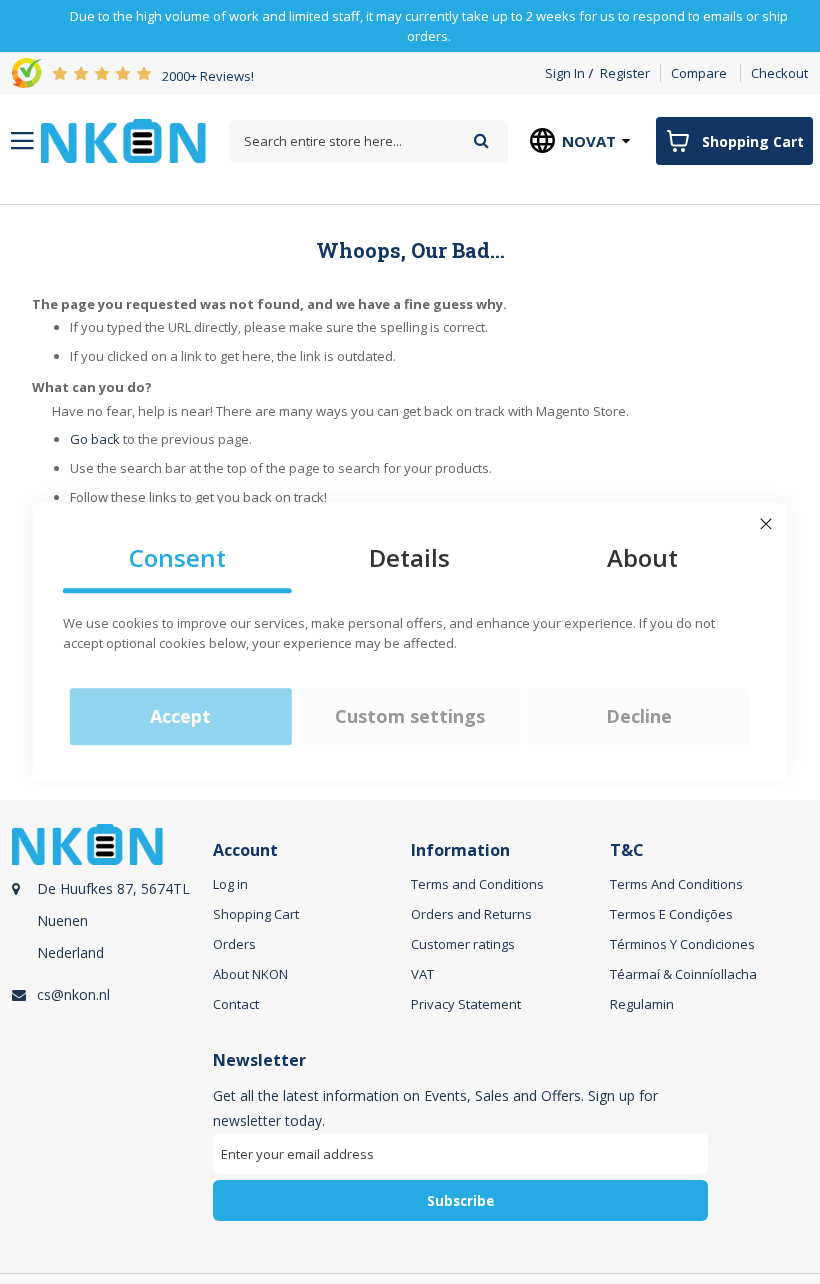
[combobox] (368, 141)
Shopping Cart (256, 914)
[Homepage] (123, 141)
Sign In (565, 73)
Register (625, 73)
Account (245, 850)
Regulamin (642, 1004)
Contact (236, 1004)
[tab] (109, 927)
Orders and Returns (471, 914)
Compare (699, 73)
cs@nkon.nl (73, 994)
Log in (230, 884)
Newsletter (259, 1060)
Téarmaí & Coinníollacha (683, 974)
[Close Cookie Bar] (766, 524)
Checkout (779, 73)
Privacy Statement (466, 1004)
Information (460, 850)
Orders (234, 944)
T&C (627, 850)
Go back (95, 439)
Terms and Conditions (477, 884)
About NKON (250, 974)
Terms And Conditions (676, 884)
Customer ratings (463, 944)
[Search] (481, 140)
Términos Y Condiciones (682, 944)
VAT (422, 974)
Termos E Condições (671, 914)
